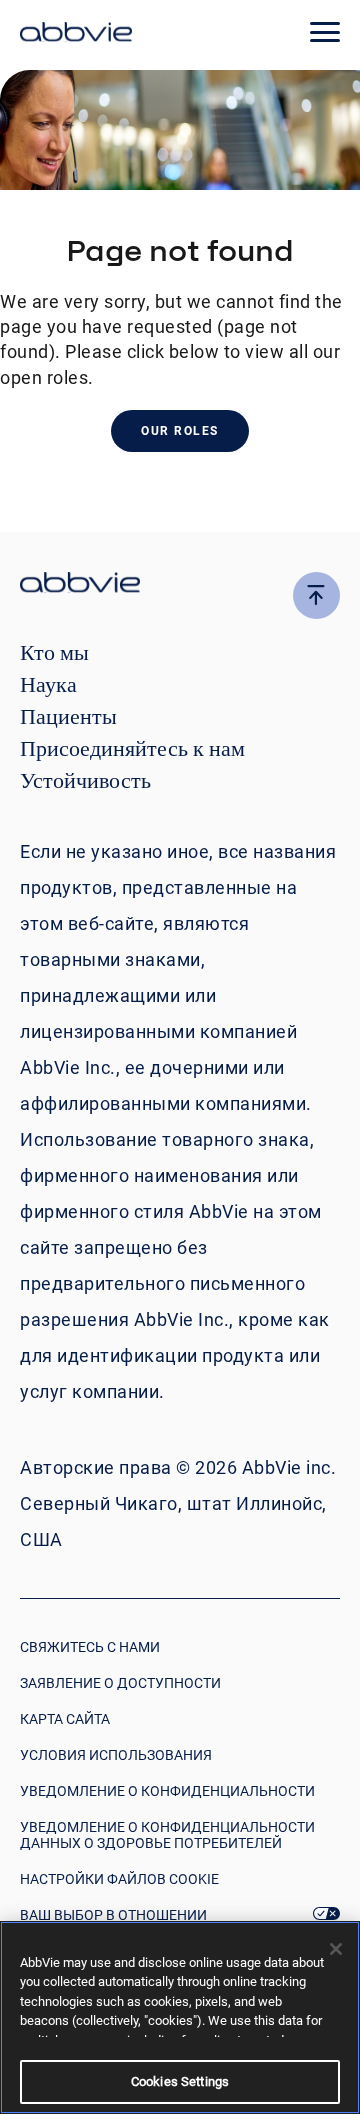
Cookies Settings (180, 2081)
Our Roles (180, 431)
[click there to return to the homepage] (180, 585)
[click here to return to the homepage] (76, 35)
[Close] (336, 1949)
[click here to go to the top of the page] (316, 595)
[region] (180, 2017)
